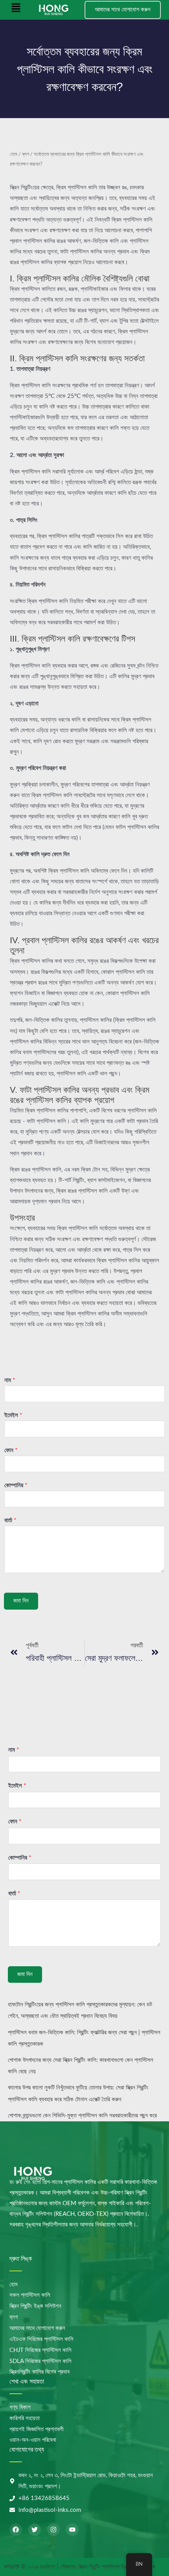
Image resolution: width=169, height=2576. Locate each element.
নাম (10, 1380)
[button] (16, 10)
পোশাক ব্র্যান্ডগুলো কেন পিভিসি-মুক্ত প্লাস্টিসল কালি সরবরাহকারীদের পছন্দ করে (82, 2116)
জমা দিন (21, 1601)
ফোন (11, 1450)
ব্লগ (26, 154)
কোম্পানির (16, 1485)
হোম (14, 154)
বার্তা (10, 1520)
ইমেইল (13, 1415)
